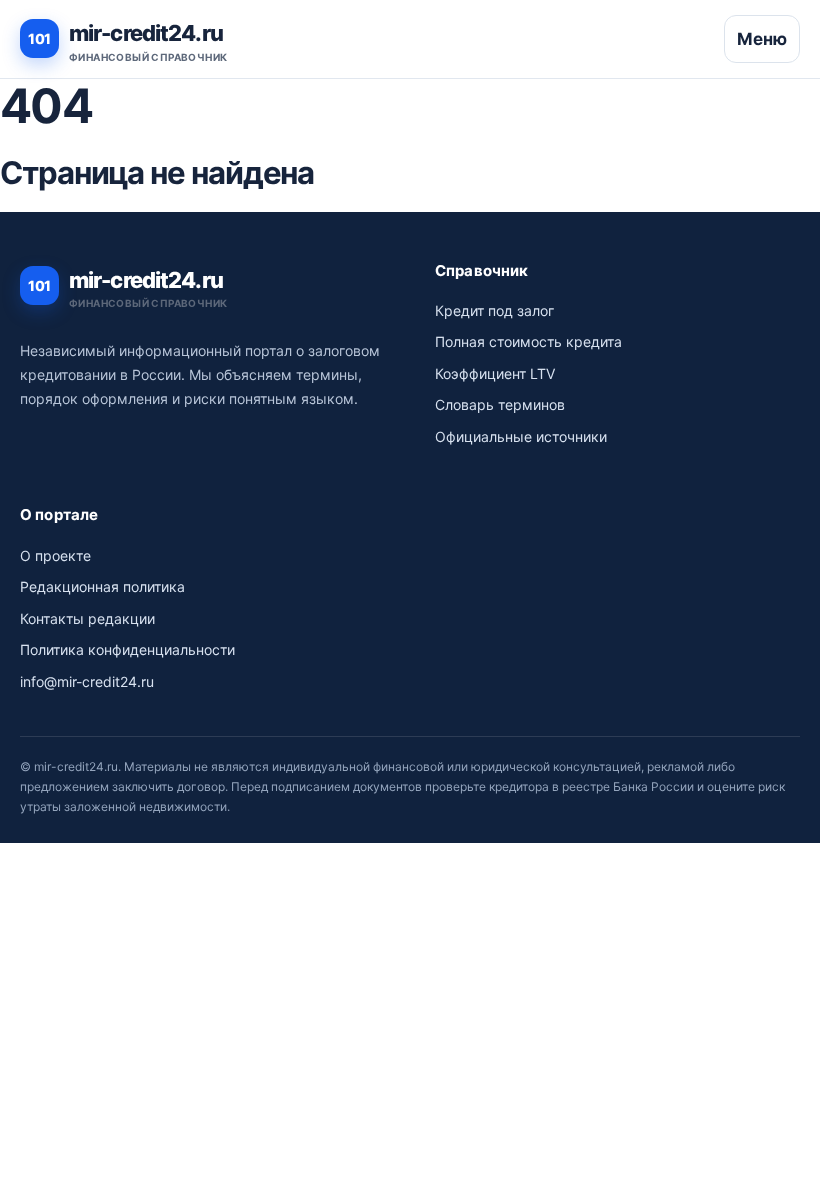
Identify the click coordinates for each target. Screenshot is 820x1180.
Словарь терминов (500, 404)
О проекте (55, 555)
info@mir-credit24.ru (87, 681)
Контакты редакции (87, 618)
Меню (762, 39)
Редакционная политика (102, 586)
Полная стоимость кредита (528, 341)
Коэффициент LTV (495, 373)
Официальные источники (521, 436)
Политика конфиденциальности (127, 649)
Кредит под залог (494, 310)
